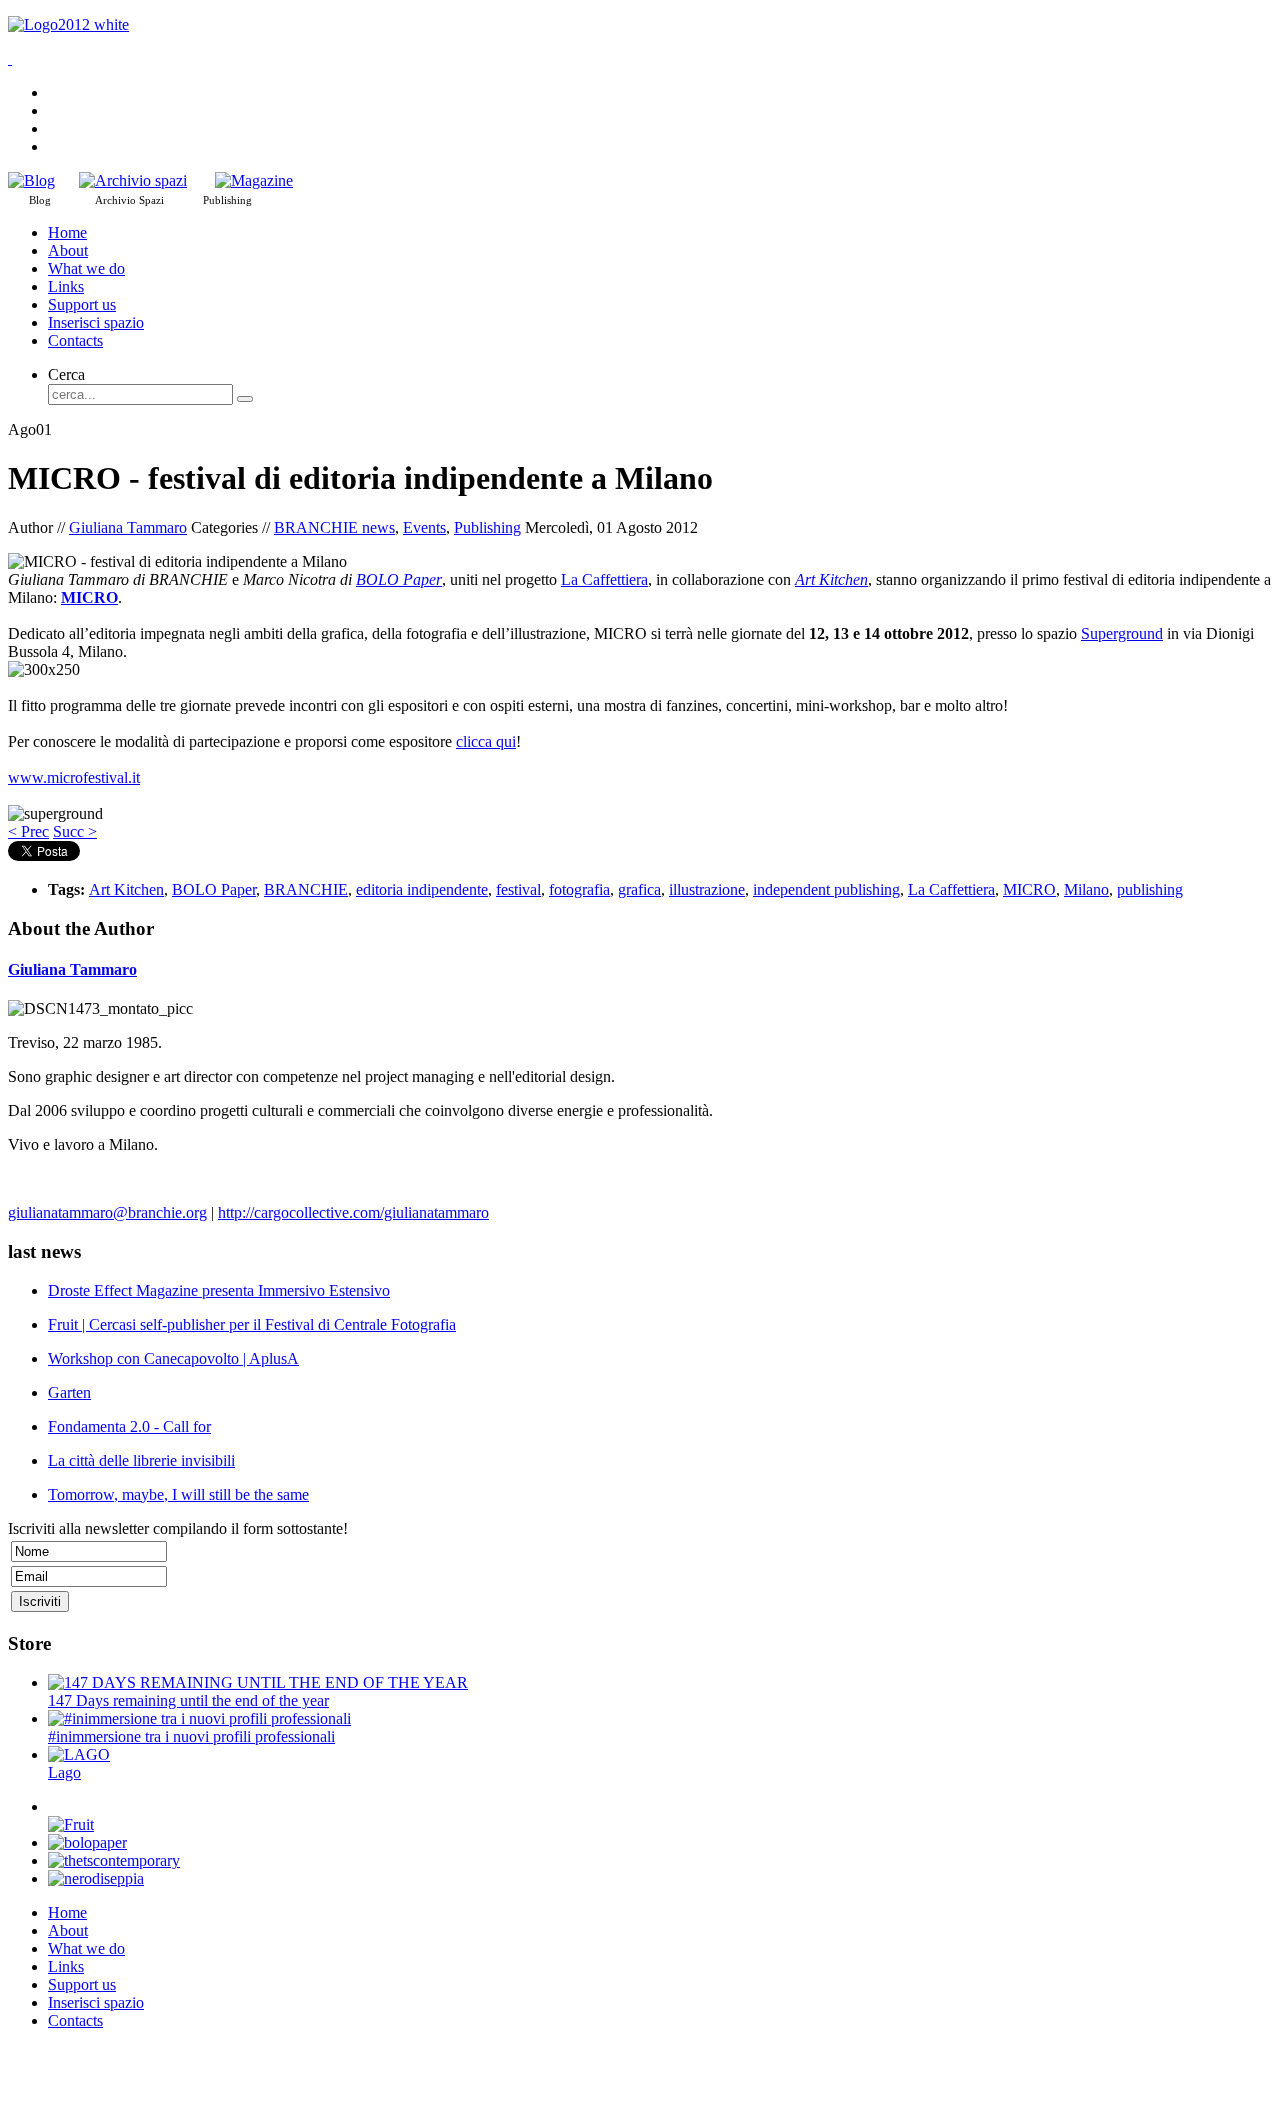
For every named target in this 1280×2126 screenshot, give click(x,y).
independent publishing (826, 889)
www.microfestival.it (74, 777)
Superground (1122, 633)
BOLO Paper (399, 579)
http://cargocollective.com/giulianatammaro (353, 1212)
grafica (639, 889)
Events (424, 527)
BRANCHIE (306, 889)
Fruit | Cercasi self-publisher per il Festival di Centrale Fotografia (252, 1324)
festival (518, 889)
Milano (1086, 889)
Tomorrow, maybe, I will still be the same (178, 1494)
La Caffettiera (604, 579)
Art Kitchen (831, 579)
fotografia (579, 889)
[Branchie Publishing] (254, 180)
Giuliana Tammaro (128, 527)
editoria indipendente (422, 889)
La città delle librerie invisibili (141, 1460)
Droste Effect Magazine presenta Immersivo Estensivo (219, 1290)
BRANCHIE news (334, 527)
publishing (1150, 889)
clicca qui (486, 741)
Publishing (487, 527)
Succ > (75, 831)
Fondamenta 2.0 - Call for (129, 1426)
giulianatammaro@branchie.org (107, 1212)
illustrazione (707, 889)
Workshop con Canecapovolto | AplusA (173, 1358)
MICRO (1029, 889)
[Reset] (245, 399)
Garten (69, 1392)
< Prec (28, 831)
